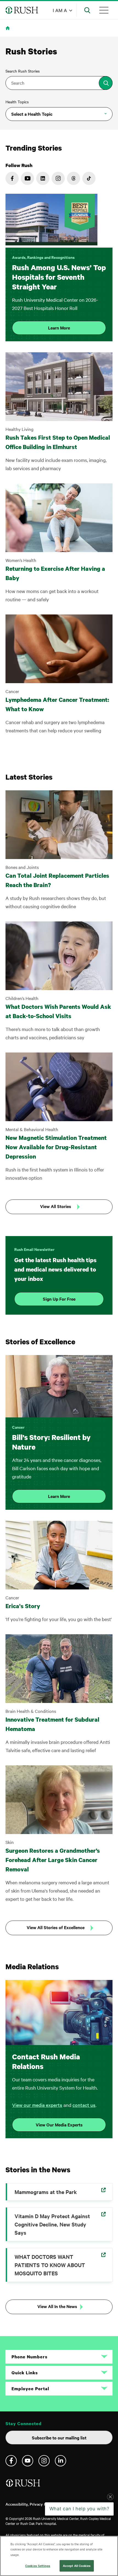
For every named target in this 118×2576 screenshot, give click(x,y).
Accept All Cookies (77, 2566)
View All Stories (56, 1206)
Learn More (59, 328)
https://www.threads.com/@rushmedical (74, 178)
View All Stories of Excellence (56, 1927)
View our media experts (37, 2105)
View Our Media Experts (59, 2124)
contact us (84, 2105)
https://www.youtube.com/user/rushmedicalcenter (27, 178)
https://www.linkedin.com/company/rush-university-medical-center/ (43, 178)
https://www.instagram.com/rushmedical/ (58, 178)
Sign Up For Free (59, 1299)
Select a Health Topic (32, 114)
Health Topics (17, 102)
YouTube (28, 2461)
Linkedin (61, 2461)
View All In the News (57, 2306)
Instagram (44, 2461)
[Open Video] (51, 221)
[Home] (23, 2485)
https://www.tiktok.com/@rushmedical (89, 178)
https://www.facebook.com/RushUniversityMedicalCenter (12, 178)
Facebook (11, 2461)
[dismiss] (110, 2529)
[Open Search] (87, 10)
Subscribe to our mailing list (59, 2437)
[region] (59, 2556)
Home (9, 31)
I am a (60, 10)
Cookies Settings (38, 2566)
